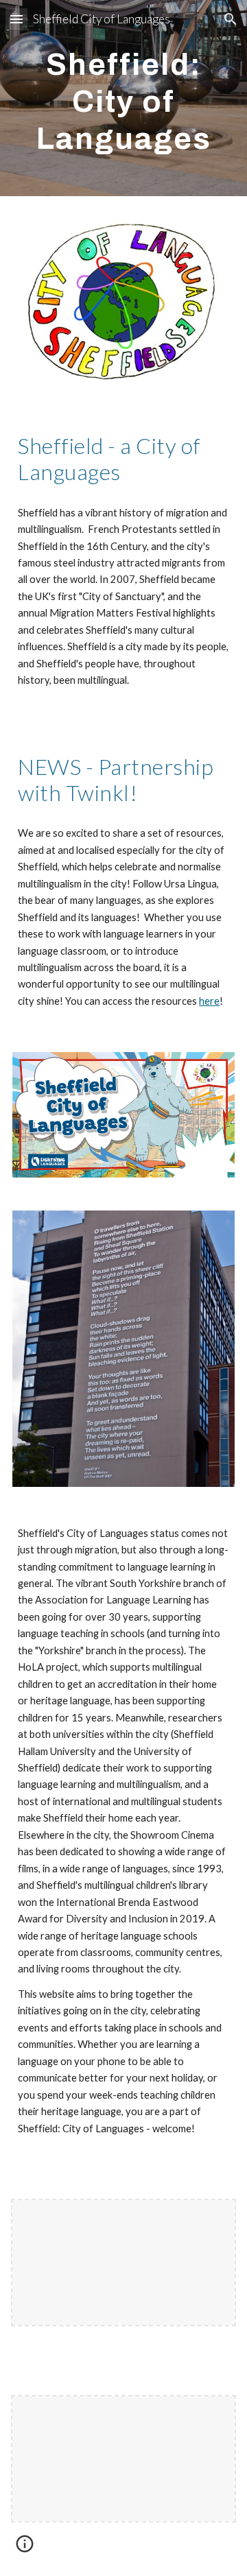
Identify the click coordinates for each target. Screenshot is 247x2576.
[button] (16, 19)
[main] (123, 98)
